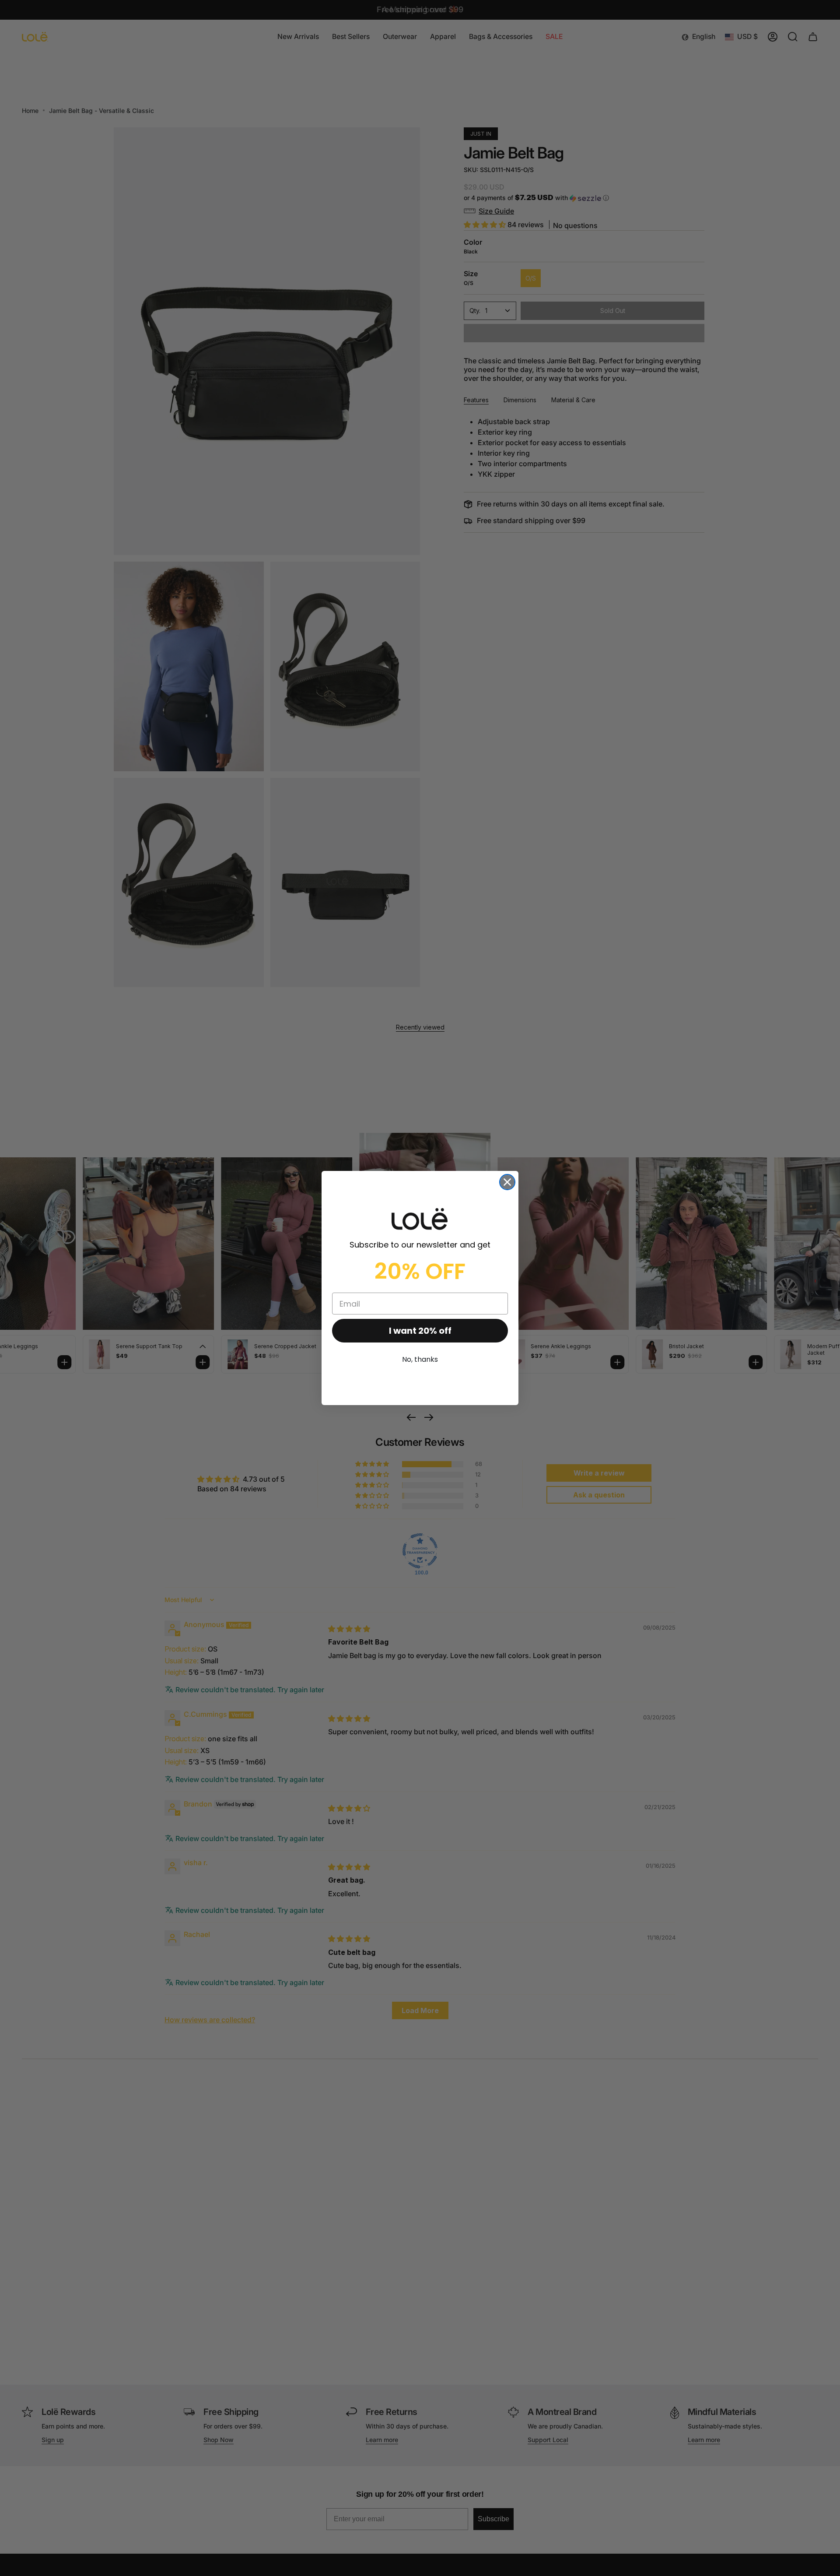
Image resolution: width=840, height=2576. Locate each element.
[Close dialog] (507, 1182)
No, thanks (420, 1359)
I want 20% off (420, 1331)
